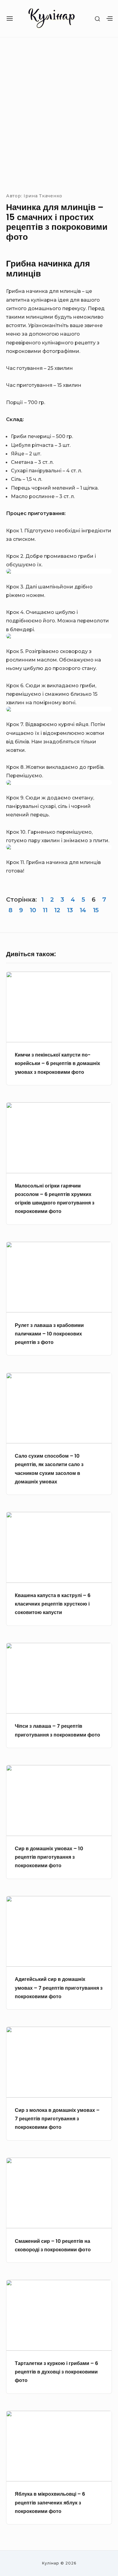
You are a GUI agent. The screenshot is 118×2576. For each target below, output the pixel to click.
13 (70, 910)
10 (33, 910)
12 (57, 910)
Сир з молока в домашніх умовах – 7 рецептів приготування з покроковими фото (57, 2119)
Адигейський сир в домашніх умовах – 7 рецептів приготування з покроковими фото (59, 1988)
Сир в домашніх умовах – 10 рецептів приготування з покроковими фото (49, 1857)
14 (83, 910)
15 (96, 910)
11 (45, 910)
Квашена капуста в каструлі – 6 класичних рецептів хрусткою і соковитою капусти (53, 1604)
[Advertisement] (59, 114)
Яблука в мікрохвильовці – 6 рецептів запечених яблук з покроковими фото (50, 2502)
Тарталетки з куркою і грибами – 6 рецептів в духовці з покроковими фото (56, 2372)
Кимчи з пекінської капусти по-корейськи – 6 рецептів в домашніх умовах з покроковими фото (57, 1063)
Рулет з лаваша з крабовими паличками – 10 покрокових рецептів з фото (49, 1334)
